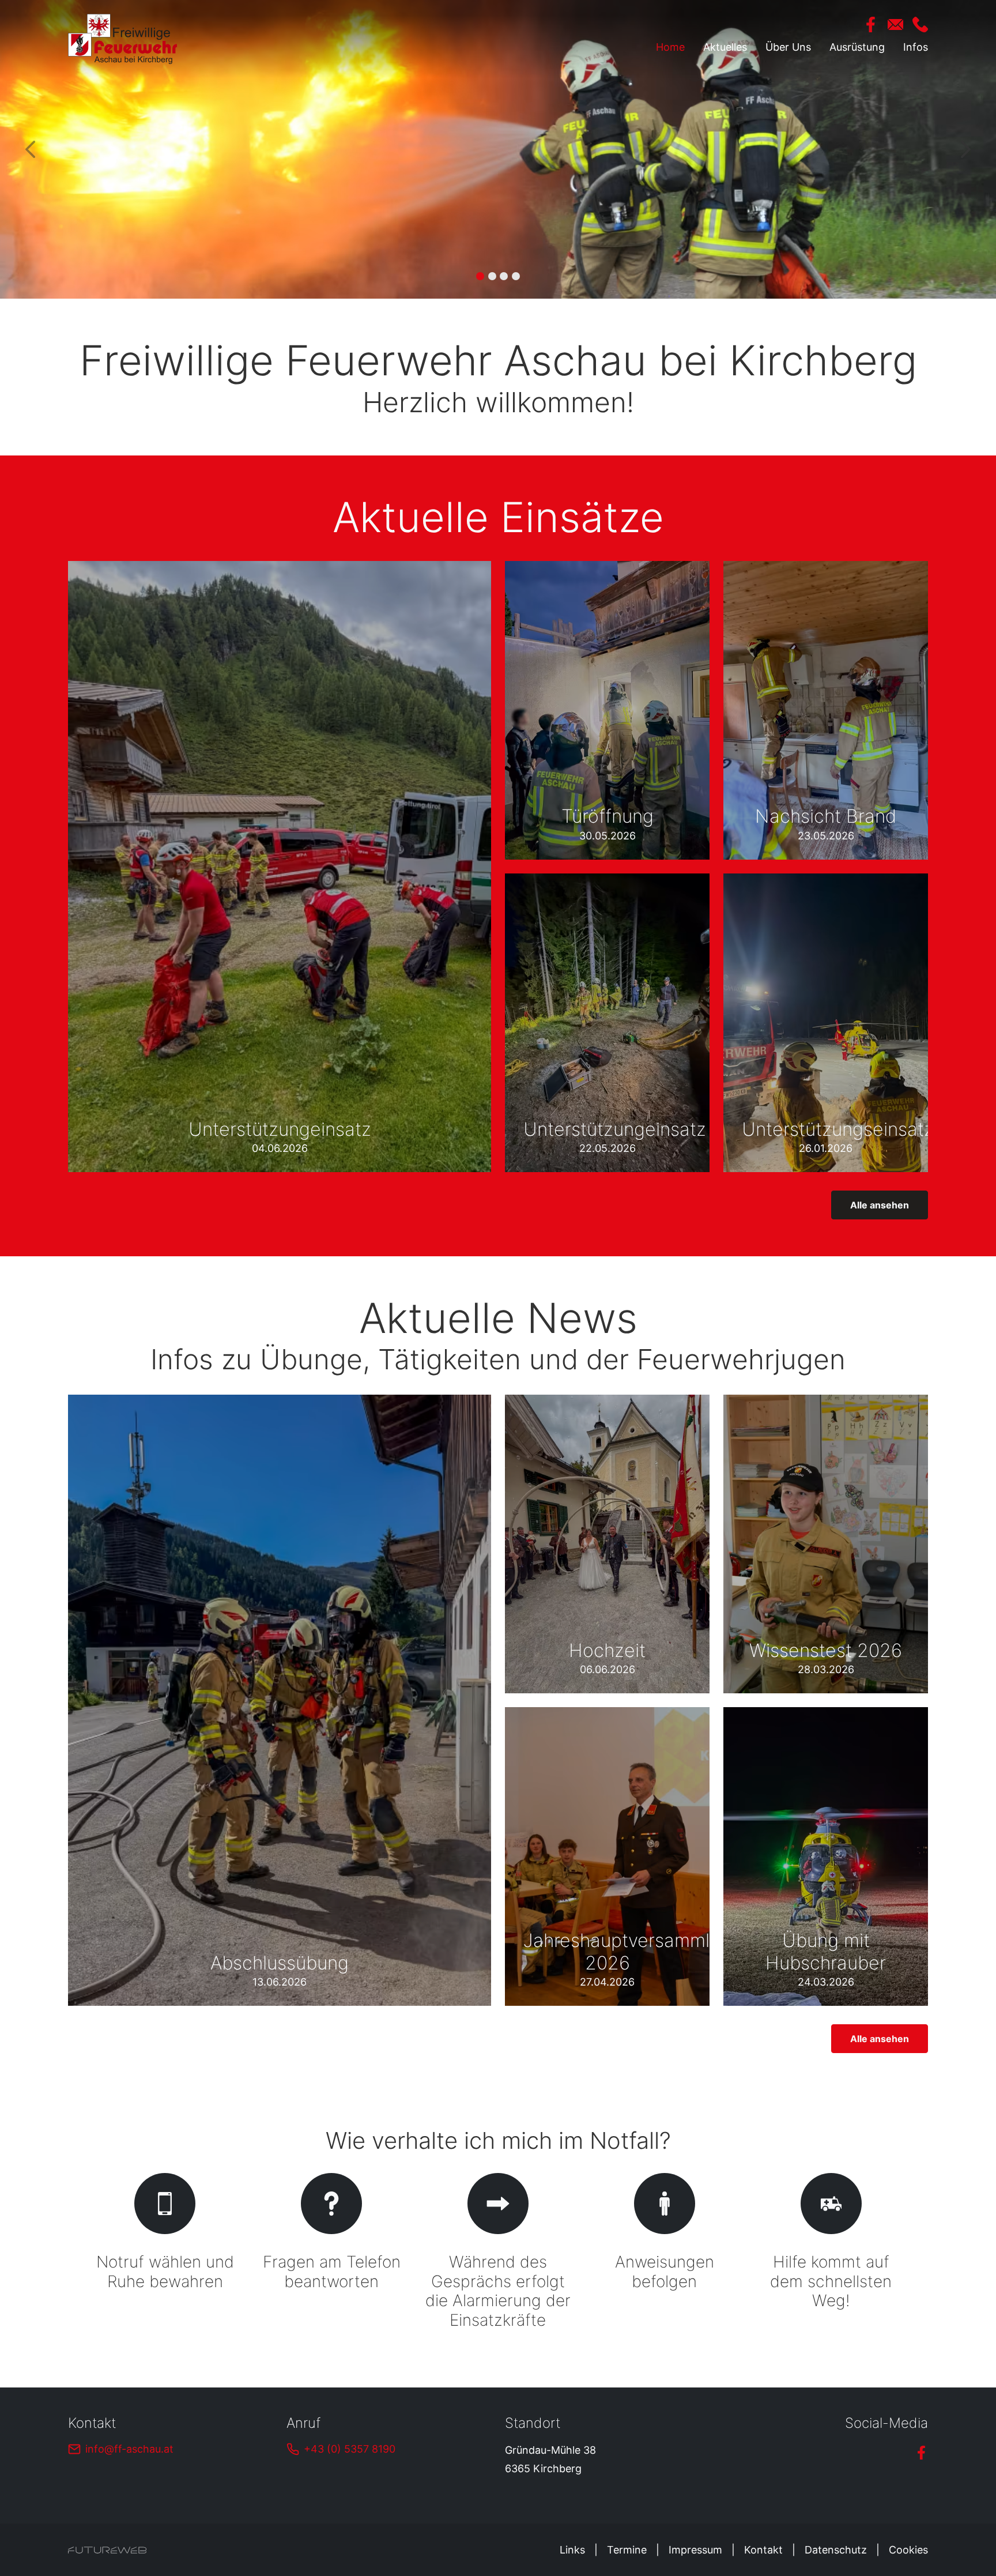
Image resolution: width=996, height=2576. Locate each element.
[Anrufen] (920, 25)
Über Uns (788, 47)
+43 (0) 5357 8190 (350, 2449)
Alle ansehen (880, 1205)
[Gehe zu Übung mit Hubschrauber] (826, 1856)
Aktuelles (725, 47)
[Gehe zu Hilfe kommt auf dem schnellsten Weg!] (831, 2253)
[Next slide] (965, 150)
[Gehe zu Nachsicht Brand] (826, 710)
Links (572, 2550)
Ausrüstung (857, 47)
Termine (627, 2550)
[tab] (480, 276)
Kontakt (763, 2550)
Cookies (908, 2550)
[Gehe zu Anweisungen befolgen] (664, 2253)
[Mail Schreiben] (895, 25)
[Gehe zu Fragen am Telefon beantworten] (332, 2253)
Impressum (695, 2550)
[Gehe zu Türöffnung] (607, 710)
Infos (916, 47)
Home (670, 47)
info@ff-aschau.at (129, 2449)
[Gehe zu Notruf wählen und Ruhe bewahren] (165, 2253)
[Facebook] (871, 25)
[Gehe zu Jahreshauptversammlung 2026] (607, 1856)
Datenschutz (836, 2550)
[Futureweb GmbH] (107, 2550)
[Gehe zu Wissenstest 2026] (826, 1544)
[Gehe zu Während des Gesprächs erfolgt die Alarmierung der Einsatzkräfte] (498, 2253)
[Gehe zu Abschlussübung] (280, 1700)
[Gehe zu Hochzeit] (607, 1544)
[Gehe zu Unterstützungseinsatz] (826, 1023)
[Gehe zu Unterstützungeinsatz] (280, 867)
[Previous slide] (31, 150)
